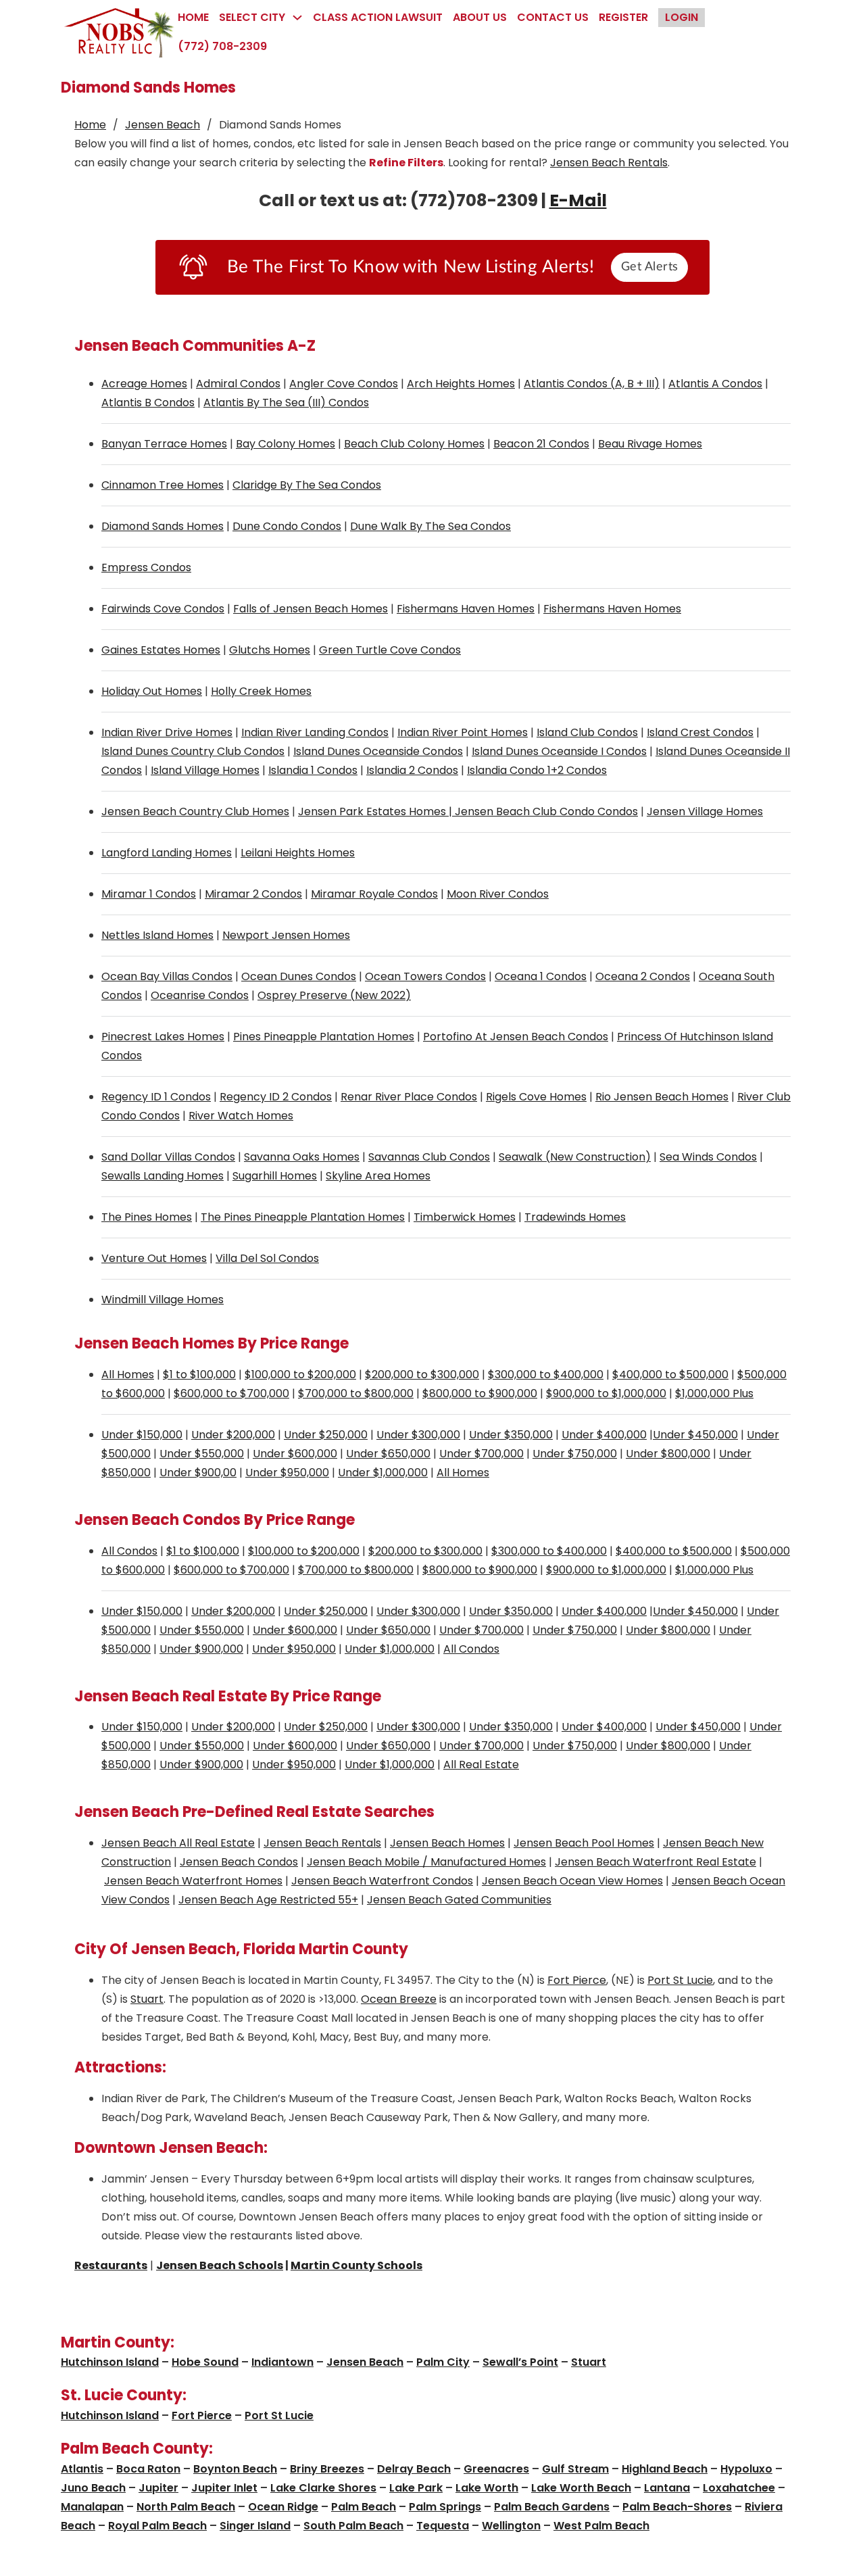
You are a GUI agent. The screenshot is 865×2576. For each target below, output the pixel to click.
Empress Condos (146, 567)
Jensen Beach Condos (239, 1862)
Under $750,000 (575, 1454)
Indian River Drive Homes (167, 732)
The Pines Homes (147, 1217)
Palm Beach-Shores (677, 2507)
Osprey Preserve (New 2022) (334, 995)
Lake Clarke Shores (323, 2488)
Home (193, 17)
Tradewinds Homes (575, 1217)
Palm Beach (364, 2507)
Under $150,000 (142, 1435)
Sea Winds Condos (708, 1157)
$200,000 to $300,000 (422, 1375)
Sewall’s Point (520, 2362)
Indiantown (282, 2362)
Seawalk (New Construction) (575, 1157)
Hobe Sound (205, 2362)
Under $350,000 (511, 1435)
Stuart (147, 1999)
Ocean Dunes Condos (299, 976)
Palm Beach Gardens (552, 2507)
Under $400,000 (604, 1435)
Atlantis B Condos (148, 403)
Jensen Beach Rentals (609, 163)
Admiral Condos (238, 384)
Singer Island (255, 2526)
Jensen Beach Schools (220, 2265)
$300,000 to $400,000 (546, 1375)
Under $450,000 (695, 1435)
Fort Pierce (577, 1980)
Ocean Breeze (399, 1999)
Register (623, 17)
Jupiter (158, 2488)
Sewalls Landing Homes (163, 1176)
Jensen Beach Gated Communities (459, 1900)
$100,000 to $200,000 (300, 1375)
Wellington (511, 2526)
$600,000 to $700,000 (231, 1393)
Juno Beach (93, 2488)
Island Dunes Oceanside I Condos (559, 751)
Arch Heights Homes (461, 384)
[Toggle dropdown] (297, 18)
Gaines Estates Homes (161, 650)
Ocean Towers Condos (425, 976)
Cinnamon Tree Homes (163, 485)
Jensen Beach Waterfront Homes (193, 1881)
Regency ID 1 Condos (156, 1097)
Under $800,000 (668, 1454)
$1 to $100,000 (199, 1375)
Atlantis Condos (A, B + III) (592, 384)
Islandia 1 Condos (313, 770)
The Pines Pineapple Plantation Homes (303, 1217)
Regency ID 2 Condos (276, 1097)
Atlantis (82, 2469)
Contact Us (553, 17)
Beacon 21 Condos (541, 444)
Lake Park (416, 2488)
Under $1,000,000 (383, 1473)
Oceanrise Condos (200, 995)
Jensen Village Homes (705, 811)
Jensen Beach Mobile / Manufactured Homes (426, 1862)
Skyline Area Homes (378, 1176)
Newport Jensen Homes (286, 935)
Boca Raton (148, 2469)
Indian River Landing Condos (315, 732)
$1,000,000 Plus (714, 1393)
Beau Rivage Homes (650, 444)
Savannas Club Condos (429, 1157)
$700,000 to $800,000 (356, 1393)
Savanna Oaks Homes (302, 1157)
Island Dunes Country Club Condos (193, 751)
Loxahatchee (739, 2488)
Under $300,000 (418, 1435)
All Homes (128, 1375)
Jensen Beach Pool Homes (584, 1843)
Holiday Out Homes (152, 691)
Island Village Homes (205, 770)
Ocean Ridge (283, 2507)
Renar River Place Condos (409, 1097)
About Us (480, 17)
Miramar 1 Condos (149, 894)
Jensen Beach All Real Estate (178, 1843)
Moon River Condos (498, 894)
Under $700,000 (481, 1454)
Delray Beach (414, 2469)
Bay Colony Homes (286, 444)
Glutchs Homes (270, 650)
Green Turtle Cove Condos (390, 650)
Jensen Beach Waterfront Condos (382, 1881)
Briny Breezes (327, 2469)
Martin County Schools (356, 2265)
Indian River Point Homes (463, 732)
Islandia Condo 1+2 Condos (537, 770)
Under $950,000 (287, 1473)
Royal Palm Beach (157, 2526)
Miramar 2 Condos (253, 894)
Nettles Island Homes (157, 935)
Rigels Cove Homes (536, 1097)
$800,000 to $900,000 (480, 1393)
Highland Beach (665, 2469)
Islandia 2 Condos (412, 770)
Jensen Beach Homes (447, 1843)
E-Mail (578, 200)
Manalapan (92, 2507)
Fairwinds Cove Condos (163, 609)
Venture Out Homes (154, 1258)
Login (682, 17)
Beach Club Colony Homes (414, 444)
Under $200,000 (233, 1435)
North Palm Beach (186, 2507)
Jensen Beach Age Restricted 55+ (268, 1900)
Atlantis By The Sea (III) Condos (286, 403)
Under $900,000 (201, 1649)
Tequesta (443, 2526)
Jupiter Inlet (224, 2488)
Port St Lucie (680, 1980)
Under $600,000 (295, 1454)
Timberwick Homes (465, 1217)
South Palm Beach (353, 2526)
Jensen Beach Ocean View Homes (572, 1881)
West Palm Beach (601, 2526)
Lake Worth (487, 2488)
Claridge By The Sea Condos (307, 485)
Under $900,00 (198, 1473)
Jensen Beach (163, 125)
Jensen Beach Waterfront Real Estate (656, 1862)
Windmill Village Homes (163, 1299)
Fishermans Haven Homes (466, 609)
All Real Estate (481, 1765)
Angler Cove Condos (344, 384)
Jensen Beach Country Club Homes (195, 811)
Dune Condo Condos (287, 526)
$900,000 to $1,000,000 (606, 1393)
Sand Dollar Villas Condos (168, 1157)
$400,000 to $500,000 (670, 1375)
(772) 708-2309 (222, 46)
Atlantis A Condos (715, 384)
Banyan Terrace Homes (164, 444)
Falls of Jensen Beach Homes (311, 609)
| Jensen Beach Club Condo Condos (542, 811)
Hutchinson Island (110, 2362)
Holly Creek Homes (261, 691)
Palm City (443, 2362)
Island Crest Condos (700, 732)
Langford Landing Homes (167, 853)
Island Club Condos (587, 732)
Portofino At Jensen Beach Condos (516, 1037)
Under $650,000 (388, 1454)
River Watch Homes (241, 1116)
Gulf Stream (575, 2469)
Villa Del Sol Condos (267, 1258)
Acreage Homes (144, 384)
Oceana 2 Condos (643, 976)
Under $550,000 (202, 1454)
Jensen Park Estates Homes (372, 811)
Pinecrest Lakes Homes (163, 1037)
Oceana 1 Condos (541, 976)
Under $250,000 (326, 1435)
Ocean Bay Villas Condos (167, 976)
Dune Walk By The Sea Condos (430, 526)
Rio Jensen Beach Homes (662, 1097)
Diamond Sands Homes (163, 526)
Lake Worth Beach (581, 2488)
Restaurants (111, 2265)
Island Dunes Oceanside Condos (378, 751)
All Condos (129, 1551)
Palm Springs (445, 2507)
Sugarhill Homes (275, 1176)
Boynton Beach (235, 2469)
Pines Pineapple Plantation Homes (324, 1037)
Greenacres (496, 2469)
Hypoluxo (746, 2469)
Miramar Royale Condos (374, 894)
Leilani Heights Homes (298, 853)
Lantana (667, 2488)
